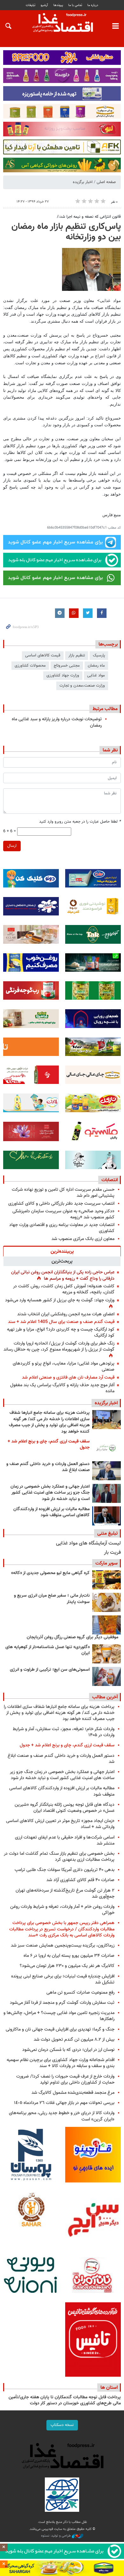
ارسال (12, 846)
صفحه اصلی (106, 182)
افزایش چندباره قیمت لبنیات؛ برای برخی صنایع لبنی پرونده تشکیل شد (63, 1979)
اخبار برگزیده (83, 182)
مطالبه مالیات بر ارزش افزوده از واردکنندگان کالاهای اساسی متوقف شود (52, 1512)
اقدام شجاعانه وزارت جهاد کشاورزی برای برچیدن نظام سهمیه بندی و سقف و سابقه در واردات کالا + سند (61, 2063)
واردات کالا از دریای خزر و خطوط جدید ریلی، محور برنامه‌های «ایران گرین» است (62, 2116)
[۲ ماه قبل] (107, 1580)
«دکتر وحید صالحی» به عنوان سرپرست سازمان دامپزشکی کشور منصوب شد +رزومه (63, 1214)
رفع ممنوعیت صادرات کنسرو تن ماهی (80, 1993)
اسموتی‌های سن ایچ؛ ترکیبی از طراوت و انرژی (50, 1670)
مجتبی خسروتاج (67, 666)
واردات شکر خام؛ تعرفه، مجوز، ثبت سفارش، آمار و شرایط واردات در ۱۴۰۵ (64, 1732)
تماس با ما (75, 5)
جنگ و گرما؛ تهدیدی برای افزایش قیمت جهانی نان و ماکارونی (60, 2029)
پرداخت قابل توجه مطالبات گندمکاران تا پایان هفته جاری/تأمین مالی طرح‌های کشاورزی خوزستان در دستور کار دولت (65, 2401)
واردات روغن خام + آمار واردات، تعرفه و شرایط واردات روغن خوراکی (62, 1910)
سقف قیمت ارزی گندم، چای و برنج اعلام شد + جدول (49, 1445)
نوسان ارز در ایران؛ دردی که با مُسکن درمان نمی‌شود (68, 2050)
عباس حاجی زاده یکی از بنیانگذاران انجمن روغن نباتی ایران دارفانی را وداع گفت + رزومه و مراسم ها (63, 1275)
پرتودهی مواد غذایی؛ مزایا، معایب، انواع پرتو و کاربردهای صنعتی (64, 1367)
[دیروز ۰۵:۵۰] (107, 1516)
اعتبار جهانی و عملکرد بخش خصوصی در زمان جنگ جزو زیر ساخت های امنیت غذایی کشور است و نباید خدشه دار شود (50, 1493)
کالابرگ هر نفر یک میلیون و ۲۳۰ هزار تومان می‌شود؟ (67, 1966)
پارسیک (99, 655)
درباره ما (93, 5)
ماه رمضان (96, 666)
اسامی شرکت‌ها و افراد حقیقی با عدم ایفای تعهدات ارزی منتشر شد (65, 1840)
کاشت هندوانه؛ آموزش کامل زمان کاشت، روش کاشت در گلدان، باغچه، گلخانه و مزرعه (64, 1289)
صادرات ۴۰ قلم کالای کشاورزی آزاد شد (80, 1880)
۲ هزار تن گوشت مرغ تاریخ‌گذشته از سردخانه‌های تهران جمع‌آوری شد (65, 1894)
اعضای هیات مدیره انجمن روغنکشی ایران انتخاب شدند (66, 1314)
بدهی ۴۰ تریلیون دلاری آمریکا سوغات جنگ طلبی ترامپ (65, 1870)
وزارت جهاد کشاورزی (63, 675)
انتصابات (110, 1180)
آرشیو (44, 5)
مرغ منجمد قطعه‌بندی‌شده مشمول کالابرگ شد (73, 2093)
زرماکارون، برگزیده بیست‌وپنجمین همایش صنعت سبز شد (63, 1946)
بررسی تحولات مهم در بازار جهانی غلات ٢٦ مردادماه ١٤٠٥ (64, 2103)
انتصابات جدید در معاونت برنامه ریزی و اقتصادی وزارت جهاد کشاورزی (62, 1228)
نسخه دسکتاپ (62, 2425)
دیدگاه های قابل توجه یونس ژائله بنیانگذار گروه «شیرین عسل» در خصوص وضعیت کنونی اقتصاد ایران (65, 1808)
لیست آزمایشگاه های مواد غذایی (88, 1543)
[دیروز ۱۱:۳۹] (107, 1420)
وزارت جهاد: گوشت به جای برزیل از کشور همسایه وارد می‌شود (60, 1300)
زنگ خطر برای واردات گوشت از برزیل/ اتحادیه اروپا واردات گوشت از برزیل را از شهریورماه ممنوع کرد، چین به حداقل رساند (59, 1346)
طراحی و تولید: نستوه (56, 2536)
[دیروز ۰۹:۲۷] (107, 1448)
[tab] (62, 1251)
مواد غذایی (96, 675)
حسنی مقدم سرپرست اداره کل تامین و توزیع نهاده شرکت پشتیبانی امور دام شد (63, 1193)
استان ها (109, 2388)
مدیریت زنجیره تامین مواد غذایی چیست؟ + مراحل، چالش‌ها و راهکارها (59, 2016)
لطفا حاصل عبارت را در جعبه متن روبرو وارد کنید (80, 822)
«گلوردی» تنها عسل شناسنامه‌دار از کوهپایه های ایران (48, 1650)
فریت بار (112, 1553)
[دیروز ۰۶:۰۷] (107, 1493)
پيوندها (58, 5)
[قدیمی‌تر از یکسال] (107, 1654)
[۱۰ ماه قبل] (107, 1625)
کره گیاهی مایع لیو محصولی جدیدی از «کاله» (50, 1573)
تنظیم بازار (77, 655)
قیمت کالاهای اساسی (43, 655)
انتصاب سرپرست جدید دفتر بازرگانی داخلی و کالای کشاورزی (61, 1204)
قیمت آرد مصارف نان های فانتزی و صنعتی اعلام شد (68, 1377)
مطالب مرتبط (105, 709)
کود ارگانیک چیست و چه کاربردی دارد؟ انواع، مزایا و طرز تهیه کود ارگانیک (61, 1333)
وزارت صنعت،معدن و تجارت (82, 686)
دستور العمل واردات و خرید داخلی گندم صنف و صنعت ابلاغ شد (48, 1467)
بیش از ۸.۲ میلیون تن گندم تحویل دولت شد (74, 2040)
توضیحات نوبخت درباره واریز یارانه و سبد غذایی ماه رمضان (57, 722)
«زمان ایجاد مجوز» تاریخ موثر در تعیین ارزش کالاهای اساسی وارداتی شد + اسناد (60, 1824)
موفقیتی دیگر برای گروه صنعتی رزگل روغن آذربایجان (72, 1637)
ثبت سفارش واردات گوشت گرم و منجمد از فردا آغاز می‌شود (62, 2003)
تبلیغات (31, 5)
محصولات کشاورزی (30, 666)
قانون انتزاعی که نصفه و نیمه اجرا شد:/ (89, 217)
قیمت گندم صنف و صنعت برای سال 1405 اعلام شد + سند (61, 1322)
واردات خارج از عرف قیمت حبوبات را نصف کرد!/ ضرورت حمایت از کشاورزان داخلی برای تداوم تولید (65, 2079)
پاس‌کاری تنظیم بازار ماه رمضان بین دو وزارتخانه (66, 232)
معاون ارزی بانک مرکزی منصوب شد (83, 1239)
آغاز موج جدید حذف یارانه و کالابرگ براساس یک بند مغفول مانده (62, 1388)
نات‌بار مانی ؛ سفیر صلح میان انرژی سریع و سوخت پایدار (52, 1599)
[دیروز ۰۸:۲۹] (107, 1471)
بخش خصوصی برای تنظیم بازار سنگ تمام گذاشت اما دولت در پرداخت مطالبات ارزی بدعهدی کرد (59, 1857)
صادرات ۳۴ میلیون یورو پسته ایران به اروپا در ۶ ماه (69, 1956)
